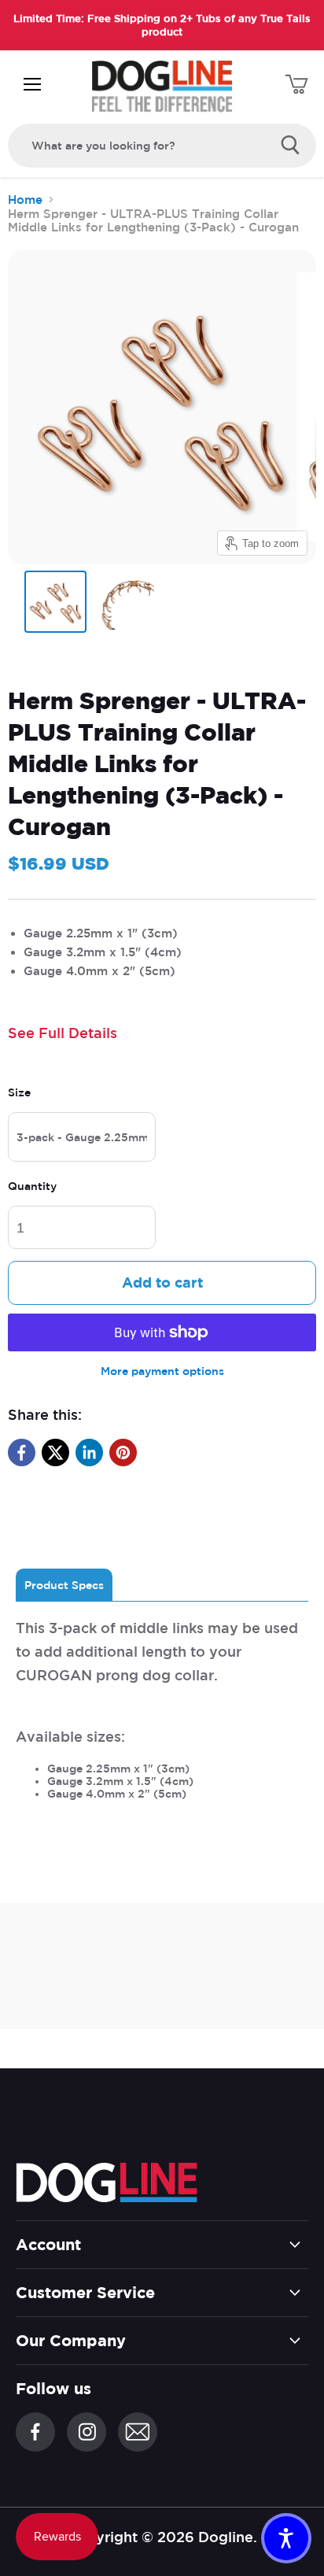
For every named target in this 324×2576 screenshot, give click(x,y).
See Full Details (63, 1033)
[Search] (291, 146)
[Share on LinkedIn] (89, 1452)
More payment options (162, 1371)
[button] (286, 2538)
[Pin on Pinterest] (123, 1452)
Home (25, 200)
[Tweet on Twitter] (55, 1452)
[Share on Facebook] (22, 1452)
